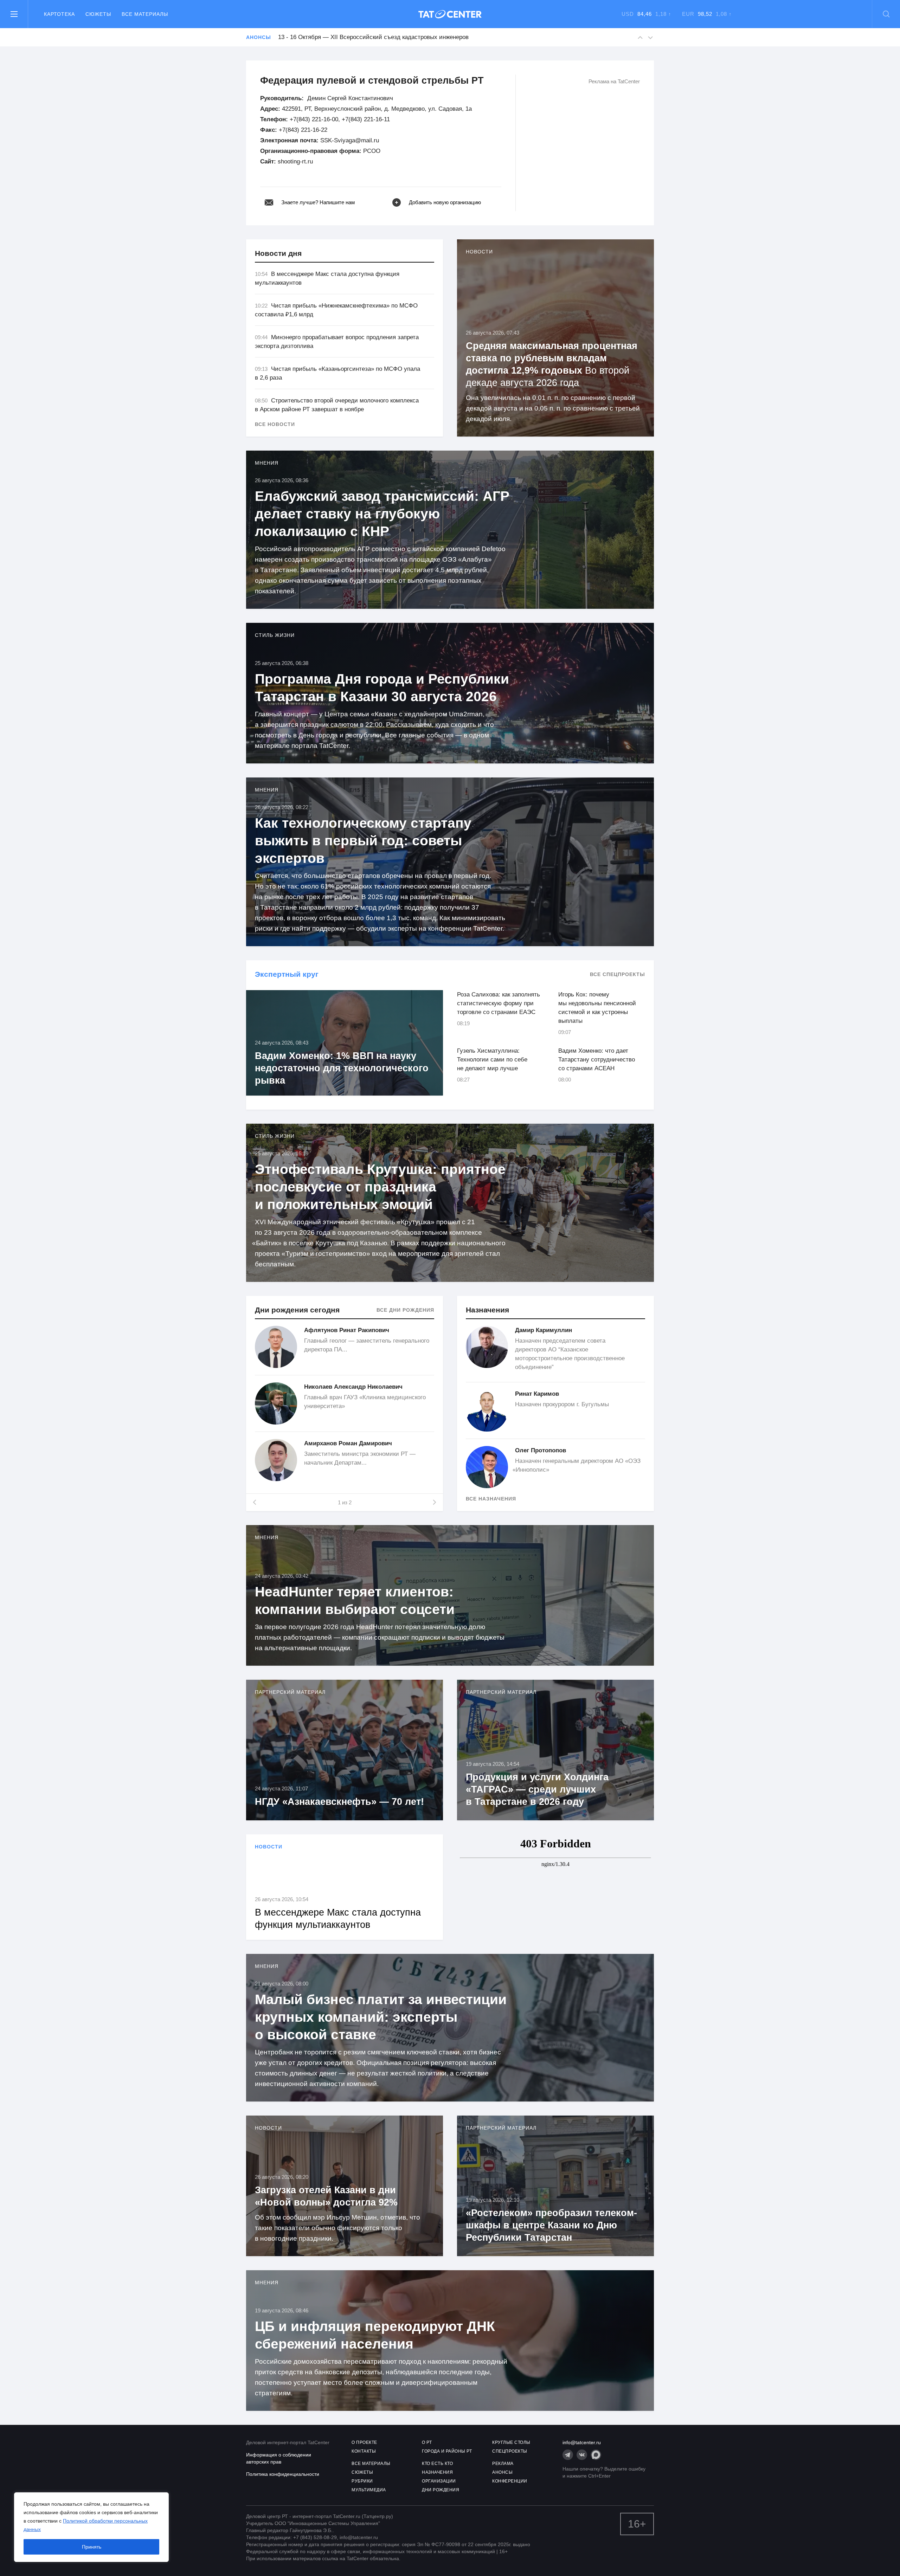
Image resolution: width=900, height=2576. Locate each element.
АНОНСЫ (502, 2472)
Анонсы (258, 37)
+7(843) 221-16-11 (366, 119)
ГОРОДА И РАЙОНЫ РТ (447, 2451)
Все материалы (145, 14)
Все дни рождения (405, 1310)
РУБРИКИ (362, 2481)
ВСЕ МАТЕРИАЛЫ (371, 2464)
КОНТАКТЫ (364, 2451)
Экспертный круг (287, 974)
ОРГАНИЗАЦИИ (439, 2481)
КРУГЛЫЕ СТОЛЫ (511, 2442)
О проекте (364, 2442)
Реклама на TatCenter (614, 81)
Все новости (275, 424)
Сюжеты (98, 14)
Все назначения (491, 1499)
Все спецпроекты (618, 974)
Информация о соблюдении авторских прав (279, 2458)
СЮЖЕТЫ (362, 2472)
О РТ (427, 2442)
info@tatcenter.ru (582, 2442)
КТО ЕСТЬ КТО (437, 2464)
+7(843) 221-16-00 (314, 119)
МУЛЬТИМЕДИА (369, 2490)
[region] (91, 2527)
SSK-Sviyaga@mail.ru (350, 140)
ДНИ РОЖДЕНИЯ (441, 2490)
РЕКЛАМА (503, 2464)
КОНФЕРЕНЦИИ (510, 2481)
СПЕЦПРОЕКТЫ (510, 2451)
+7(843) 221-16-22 (303, 130)
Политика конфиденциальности (283, 2474)
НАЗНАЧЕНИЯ (437, 2472)
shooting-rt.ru (295, 162)
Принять (92, 2547)
